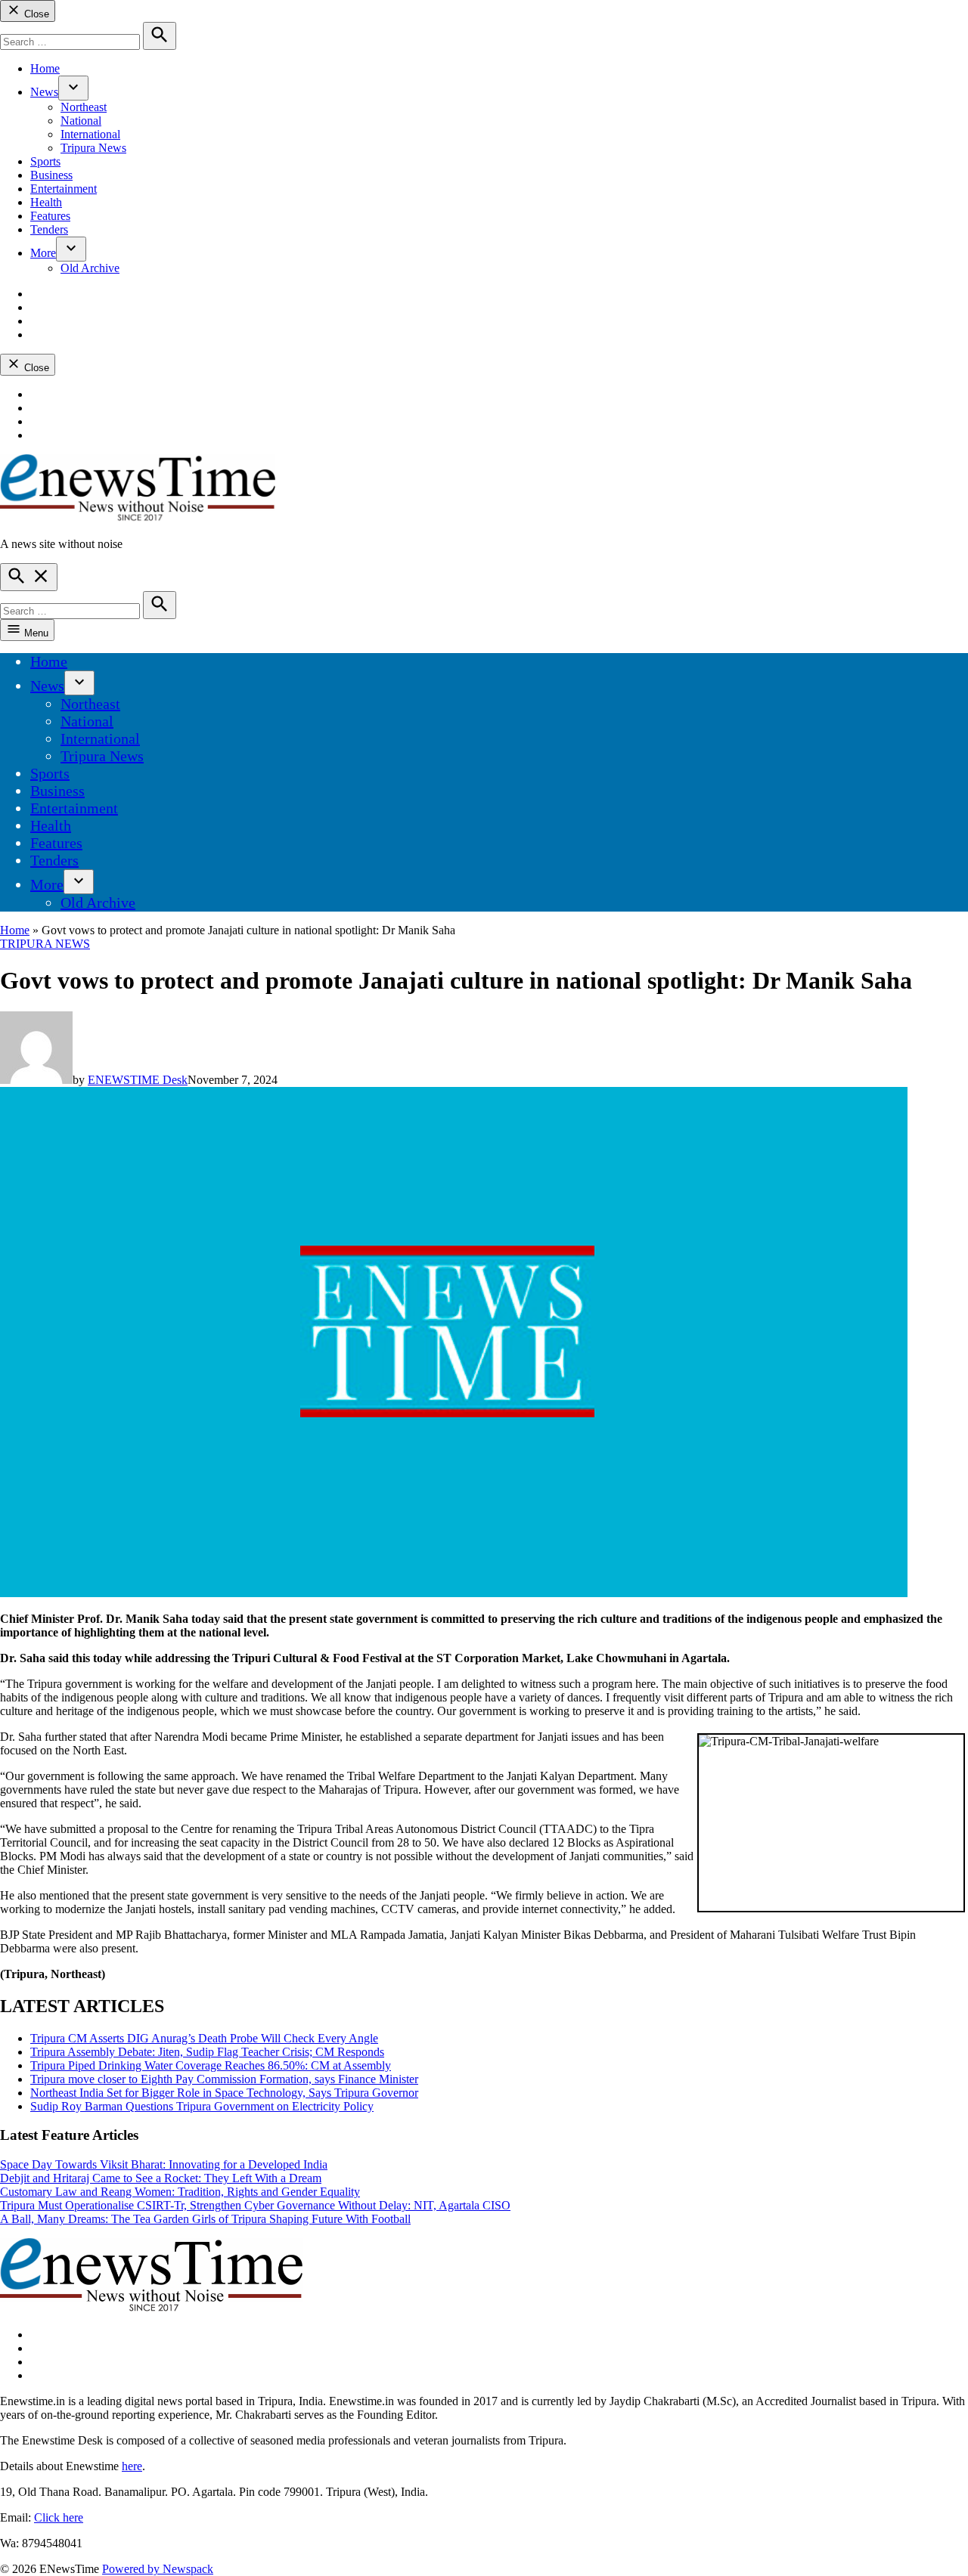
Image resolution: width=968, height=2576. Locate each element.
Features (50, 216)
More (43, 253)
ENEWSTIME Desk (138, 1080)
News (44, 92)
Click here (59, 2517)
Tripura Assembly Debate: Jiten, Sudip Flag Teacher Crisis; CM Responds (207, 2052)
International (90, 134)
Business (51, 175)
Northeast (84, 107)
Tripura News (93, 148)
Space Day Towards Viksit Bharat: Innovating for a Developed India (164, 2164)
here (132, 2466)
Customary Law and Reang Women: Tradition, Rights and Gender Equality (180, 2192)
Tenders (49, 229)
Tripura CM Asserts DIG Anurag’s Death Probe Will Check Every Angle (204, 2038)
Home (45, 68)
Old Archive (90, 268)
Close (35, 14)
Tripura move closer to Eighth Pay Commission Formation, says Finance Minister (224, 2079)
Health (46, 202)
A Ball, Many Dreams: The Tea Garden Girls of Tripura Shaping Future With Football (205, 2219)
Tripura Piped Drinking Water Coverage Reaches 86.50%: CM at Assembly (211, 2065)
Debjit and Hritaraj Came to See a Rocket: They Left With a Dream (161, 2178)
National (81, 121)
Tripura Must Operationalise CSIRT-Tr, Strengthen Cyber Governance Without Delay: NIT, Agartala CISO (255, 2205)
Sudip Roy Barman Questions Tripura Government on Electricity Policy (202, 2106)
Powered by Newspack (158, 2569)
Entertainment (64, 189)
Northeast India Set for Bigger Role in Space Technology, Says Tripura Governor (224, 2093)
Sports (45, 161)
